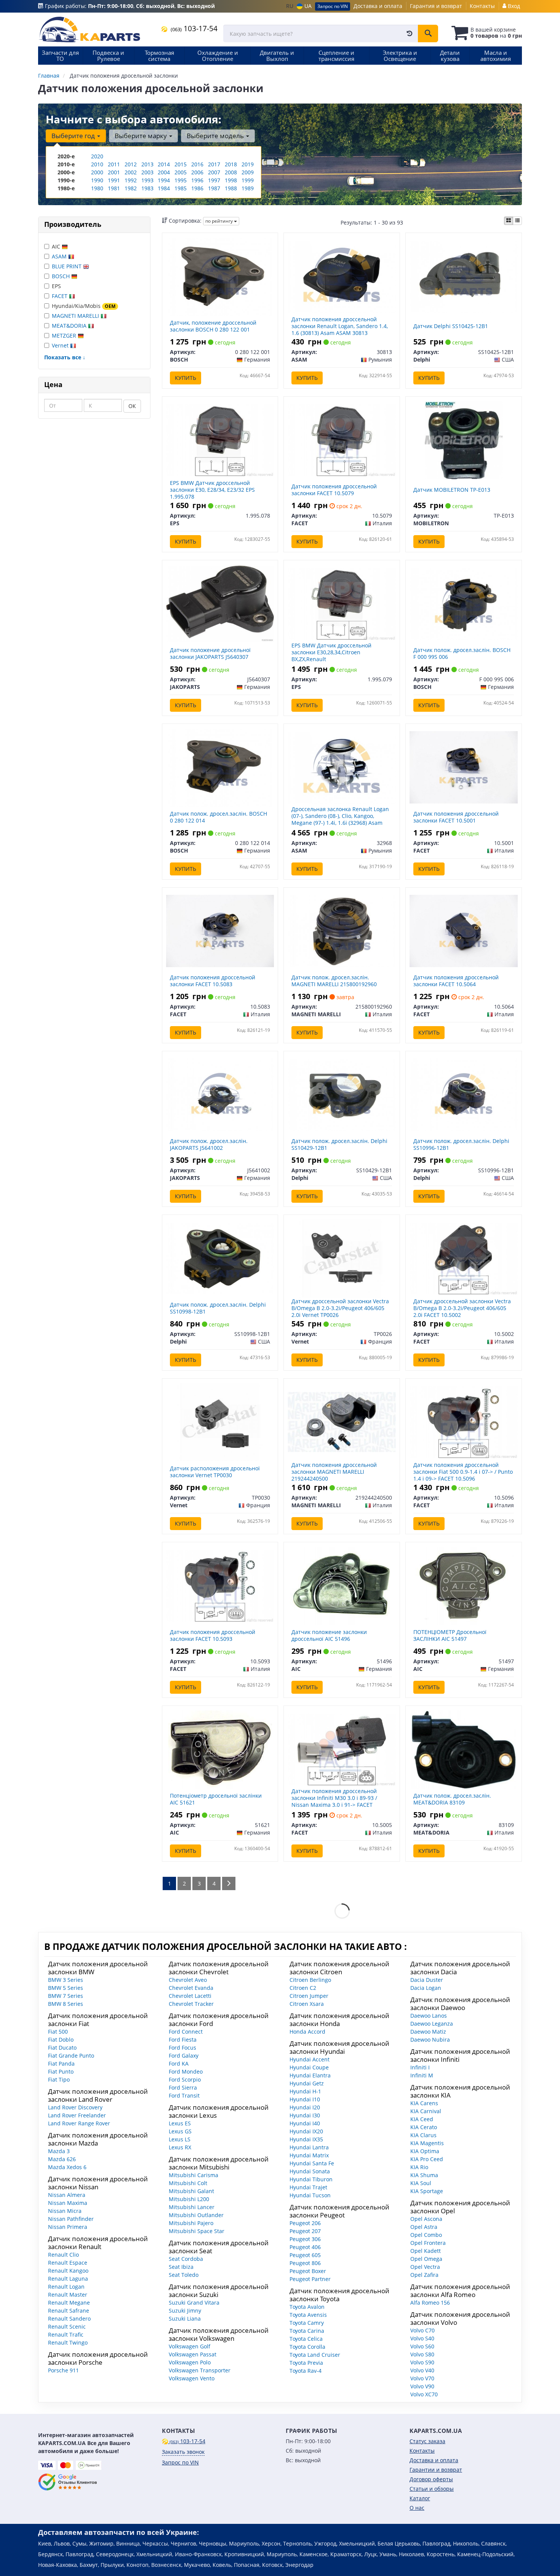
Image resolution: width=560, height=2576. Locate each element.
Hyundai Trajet (308, 2187)
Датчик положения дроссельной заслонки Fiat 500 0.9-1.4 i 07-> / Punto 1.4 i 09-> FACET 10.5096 (463, 1472)
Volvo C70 (422, 2330)
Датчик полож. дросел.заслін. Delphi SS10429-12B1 (339, 1144)
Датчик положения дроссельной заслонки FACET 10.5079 (334, 490)
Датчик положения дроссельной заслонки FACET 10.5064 (456, 981)
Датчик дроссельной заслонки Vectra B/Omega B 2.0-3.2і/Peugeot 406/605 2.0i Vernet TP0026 (340, 1308)
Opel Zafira (424, 2275)
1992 (131, 180)
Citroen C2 (303, 1988)
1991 (114, 180)
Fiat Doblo (61, 2040)
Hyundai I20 (305, 2107)
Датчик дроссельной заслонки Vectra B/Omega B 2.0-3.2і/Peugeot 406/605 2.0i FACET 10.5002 (462, 1308)
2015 (181, 164)
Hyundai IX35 (306, 2139)
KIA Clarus (423, 2135)
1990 (97, 180)
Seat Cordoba (186, 2259)
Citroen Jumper (309, 1996)
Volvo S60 (422, 2346)
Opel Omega (426, 2259)
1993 (147, 180)
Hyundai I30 (305, 2115)
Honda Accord (307, 2032)
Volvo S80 (422, 2354)
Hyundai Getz (307, 2083)
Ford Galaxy (184, 2056)
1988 (231, 188)
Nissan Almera (67, 2195)
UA (307, 6)
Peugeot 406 (305, 2247)
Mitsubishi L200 (189, 2199)
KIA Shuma (424, 2175)
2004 (164, 172)
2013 (147, 164)
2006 (197, 172)
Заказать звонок (183, 2452)
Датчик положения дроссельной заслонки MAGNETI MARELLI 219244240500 (334, 1472)
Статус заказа (427, 2441)
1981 (114, 188)
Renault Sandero (69, 2319)
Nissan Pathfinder (71, 2219)
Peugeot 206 (305, 2223)
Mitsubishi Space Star (197, 2231)
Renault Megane (69, 2303)
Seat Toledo (184, 2275)
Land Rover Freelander (77, 2115)
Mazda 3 (59, 2151)
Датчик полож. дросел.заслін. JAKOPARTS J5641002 (209, 1144)
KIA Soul (421, 2183)
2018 (231, 164)
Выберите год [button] (74, 136)
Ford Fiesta (183, 2040)
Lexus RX (180, 2147)
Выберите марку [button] (142, 136)
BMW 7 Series (66, 1996)
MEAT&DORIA (70, 326)
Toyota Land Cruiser (315, 2355)
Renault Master (68, 2295)
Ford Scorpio (185, 2079)
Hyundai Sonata (310, 2171)
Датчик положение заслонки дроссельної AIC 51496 (329, 1635)
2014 (164, 164)
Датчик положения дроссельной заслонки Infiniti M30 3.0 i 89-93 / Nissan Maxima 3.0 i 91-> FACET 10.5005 (334, 1801)
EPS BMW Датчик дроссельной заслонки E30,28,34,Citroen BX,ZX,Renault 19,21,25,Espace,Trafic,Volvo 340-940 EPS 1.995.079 (337, 659)
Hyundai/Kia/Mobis (84, 306)
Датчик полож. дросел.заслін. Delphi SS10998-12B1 (218, 1308)
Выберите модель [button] (216, 136)
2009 (248, 172)
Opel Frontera (428, 2243)
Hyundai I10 (305, 2099)
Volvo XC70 (424, 2394)
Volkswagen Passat (193, 2354)
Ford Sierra (183, 2087)
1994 (164, 180)
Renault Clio (63, 2255)
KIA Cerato (424, 2127)
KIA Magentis (427, 2143)
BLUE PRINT (67, 266)
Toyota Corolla (307, 2347)
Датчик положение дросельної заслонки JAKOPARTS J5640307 (210, 653)
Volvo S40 (422, 2338)
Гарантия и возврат (436, 6)
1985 (181, 188)
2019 (248, 164)
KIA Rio (419, 2167)
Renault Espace (68, 2263)
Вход (513, 6)
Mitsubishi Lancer (192, 2207)
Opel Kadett (426, 2251)
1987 (214, 188)
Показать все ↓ (65, 357)
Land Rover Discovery (75, 2107)
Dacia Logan (426, 1988)
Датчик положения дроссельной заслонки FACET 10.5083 (213, 981)
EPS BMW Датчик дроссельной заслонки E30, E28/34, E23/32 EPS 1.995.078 (212, 490)
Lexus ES (180, 2123)
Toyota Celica (306, 2339)
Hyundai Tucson (310, 2195)
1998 (231, 180)
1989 (248, 188)
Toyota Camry (307, 2323)
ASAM (60, 256)
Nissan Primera (68, 2227)
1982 (131, 188)
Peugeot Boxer (308, 2271)
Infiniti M (422, 2075)
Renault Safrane (69, 2311)
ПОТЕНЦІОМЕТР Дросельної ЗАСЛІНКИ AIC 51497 (450, 1635)
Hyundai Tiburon (311, 2179)
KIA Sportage (427, 2191)
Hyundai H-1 (305, 2091)
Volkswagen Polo (190, 2362)
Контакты (482, 6)
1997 (214, 180)
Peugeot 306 (305, 2239)
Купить (186, 378)
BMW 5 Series (66, 1988)
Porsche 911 (63, 2370)
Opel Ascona (426, 2219)
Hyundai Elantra (310, 2075)
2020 (97, 156)
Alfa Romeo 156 (430, 2303)
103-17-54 (194, 28)
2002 (131, 172)
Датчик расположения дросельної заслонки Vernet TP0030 (215, 1472)
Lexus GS (180, 2131)
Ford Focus (182, 2048)
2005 (181, 172)
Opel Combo (426, 2235)
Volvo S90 (422, 2362)
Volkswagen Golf (190, 2346)
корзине (505, 30)
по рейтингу (220, 221)
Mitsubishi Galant (191, 2191)
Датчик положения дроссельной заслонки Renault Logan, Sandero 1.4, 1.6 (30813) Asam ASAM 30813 (340, 326)
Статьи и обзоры (432, 2489)
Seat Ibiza (181, 2267)
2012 (131, 164)
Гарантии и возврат (436, 2470)
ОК (132, 406)
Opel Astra (424, 2227)
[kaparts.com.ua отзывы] (68, 2482)
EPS (56, 286)
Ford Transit (184, 2095)
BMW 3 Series (66, 1980)
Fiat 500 (58, 2032)
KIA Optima (425, 2151)
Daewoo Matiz (428, 2032)
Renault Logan (66, 2287)
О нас (417, 2508)
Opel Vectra (425, 2267)
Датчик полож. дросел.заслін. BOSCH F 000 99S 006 (462, 653)
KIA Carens (424, 2103)
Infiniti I (420, 2067)
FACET (60, 296)
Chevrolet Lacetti (190, 1996)
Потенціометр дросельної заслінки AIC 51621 (216, 1799)
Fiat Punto (61, 2071)
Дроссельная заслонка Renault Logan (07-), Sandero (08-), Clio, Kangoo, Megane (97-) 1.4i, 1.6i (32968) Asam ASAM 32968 (340, 819)
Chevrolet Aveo (188, 1980)
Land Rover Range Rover (79, 2123)
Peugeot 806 (305, 2263)
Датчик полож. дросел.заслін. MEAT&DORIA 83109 (452, 1799)
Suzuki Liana (185, 2319)
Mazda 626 (62, 2159)
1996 (197, 180)
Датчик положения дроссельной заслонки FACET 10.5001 (456, 817)
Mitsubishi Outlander (196, 2215)
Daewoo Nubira (430, 2040)
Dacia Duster (427, 1980)
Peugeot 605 (305, 2255)
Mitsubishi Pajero (191, 2223)
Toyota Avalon (307, 2307)
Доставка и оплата (378, 6)
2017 (214, 164)
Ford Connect (186, 2032)
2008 (231, 172)
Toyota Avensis (308, 2315)
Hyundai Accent (310, 2059)
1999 (248, 180)
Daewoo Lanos (429, 2016)
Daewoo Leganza (432, 2024)
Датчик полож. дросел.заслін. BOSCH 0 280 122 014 (218, 817)
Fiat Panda (61, 2064)
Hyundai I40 (305, 2123)
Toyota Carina (307, 2331)
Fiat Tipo (59, 2079)
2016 (197, 164)
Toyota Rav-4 (306, 2371)
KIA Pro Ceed (427, 2159)
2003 (147, 172)
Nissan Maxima (68, 2203)
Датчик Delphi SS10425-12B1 (451, 326)
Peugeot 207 (305, 2231)
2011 (114, 164)
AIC (57, 246)
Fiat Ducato (62, 2048)
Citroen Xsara (307, 2004)
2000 (97, 172)
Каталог (420, 2498)
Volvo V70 (422, 2378)
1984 (164, 188)
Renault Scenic (67, 2327)
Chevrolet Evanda (191, 1988)
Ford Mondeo (186, 2071)
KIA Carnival (426, 2111)
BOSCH (62, 276)
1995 (181, 180)
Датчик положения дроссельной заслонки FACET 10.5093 (213, 1635)
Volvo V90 (422, 2386)
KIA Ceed (422, 2119)
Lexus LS (180, 2139)
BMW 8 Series (66, 2004)
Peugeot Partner (310, 2279)
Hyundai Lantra (309, 2147)
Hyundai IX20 (306, 2131)
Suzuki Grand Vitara (194, 2303)
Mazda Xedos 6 (67, 2167)
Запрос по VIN (333, 6)
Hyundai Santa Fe (312, 2163)
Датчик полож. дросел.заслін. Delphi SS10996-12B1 (461, 1144)
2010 (97, 164)
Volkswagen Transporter (200, 2370)
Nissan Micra (65, 2211)
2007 (214, 172)
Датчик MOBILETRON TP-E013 (452, 490)
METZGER (65, 336)
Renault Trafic (66, 2334)
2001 (114, 172)
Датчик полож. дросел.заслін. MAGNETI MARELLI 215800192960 (334, 981)
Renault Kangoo (68, 2271)
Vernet (61, 345)
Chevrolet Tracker (191, 2004)
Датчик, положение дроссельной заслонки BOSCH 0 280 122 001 (213, 326)
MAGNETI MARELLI (76, 316)
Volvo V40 (422, 2370)
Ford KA (179, 2064)
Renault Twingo (68, 2342)
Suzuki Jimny (185, 2311)
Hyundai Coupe (309, 2067)
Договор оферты (431, 2479)
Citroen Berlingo (310, 1980)
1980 (97, 188)
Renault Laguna (68, 2279)
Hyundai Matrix (309, 2155)
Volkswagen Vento (192, 2378)
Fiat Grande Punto (71, 2056)
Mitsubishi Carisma (194, 2175)
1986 (197, 188)
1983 (147, 188)
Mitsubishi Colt (188, 2183)
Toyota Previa (306, 2363)
